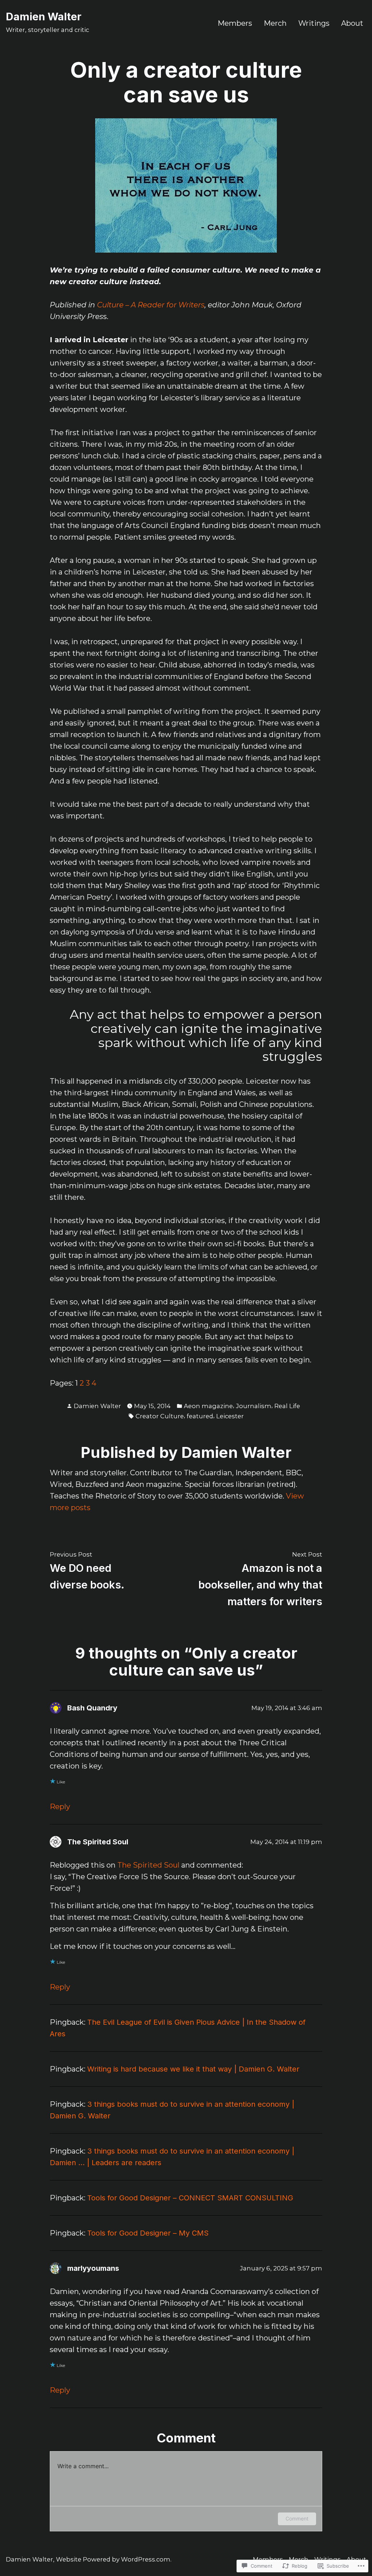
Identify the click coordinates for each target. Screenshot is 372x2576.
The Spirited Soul (98, 1842)
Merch (275, 23)
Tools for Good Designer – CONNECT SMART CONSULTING (190, 2198)
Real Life (287, 1406)
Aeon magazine (208, 1406)
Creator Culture (160, 1416)
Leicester (230, 1416)
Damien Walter (44, 17)
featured (200, 1416)
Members (235, 23)
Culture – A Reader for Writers (151, 305)
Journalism (254, 1406)
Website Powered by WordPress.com (113, 2559)
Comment (297, 2518)
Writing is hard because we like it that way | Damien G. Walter (193, 2069)
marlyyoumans (93, 2268)
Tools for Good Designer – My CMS (148, 2233)
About (352, 23)
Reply (60, 1807)
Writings (314, 23)
